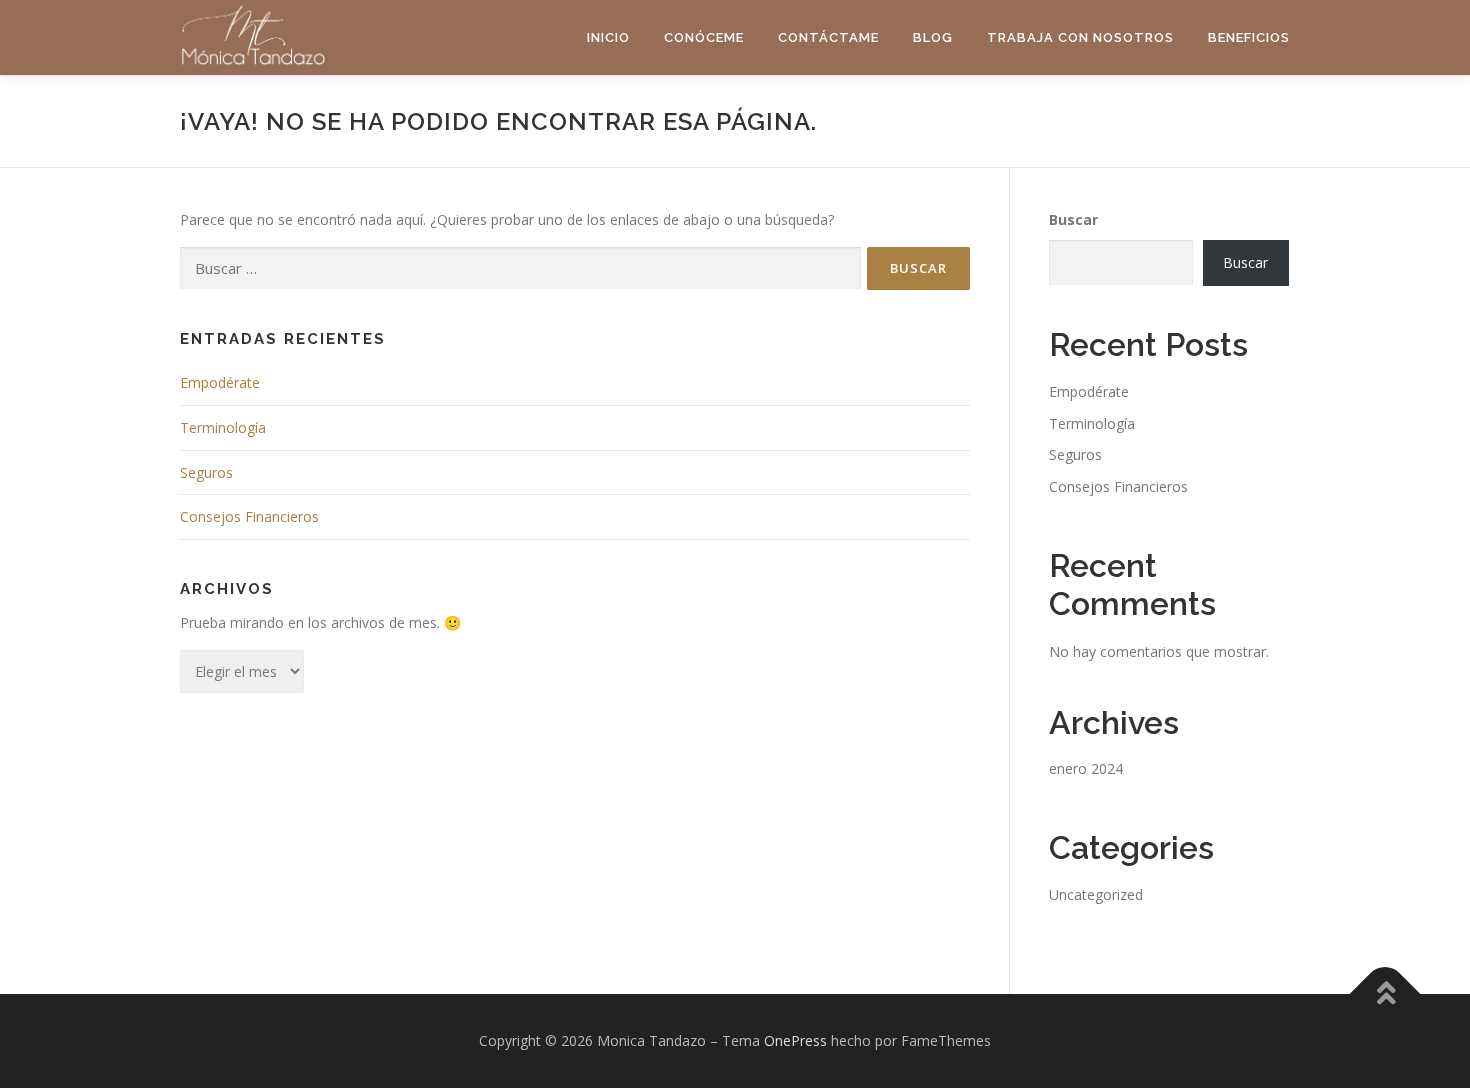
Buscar (1073, 219)
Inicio (608, 37)
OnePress (795, 1040)
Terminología (223, 427)
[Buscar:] (520, 268)
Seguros (206, 472)
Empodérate (220, 382)
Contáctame (828, 37)
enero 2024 (1086, 768)
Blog (933, 37)
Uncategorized (1096, 894)
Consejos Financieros (249, 516)
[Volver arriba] (1385, 994)
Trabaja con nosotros (1080, 37)
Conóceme (704, 37)
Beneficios (1249, 37)
